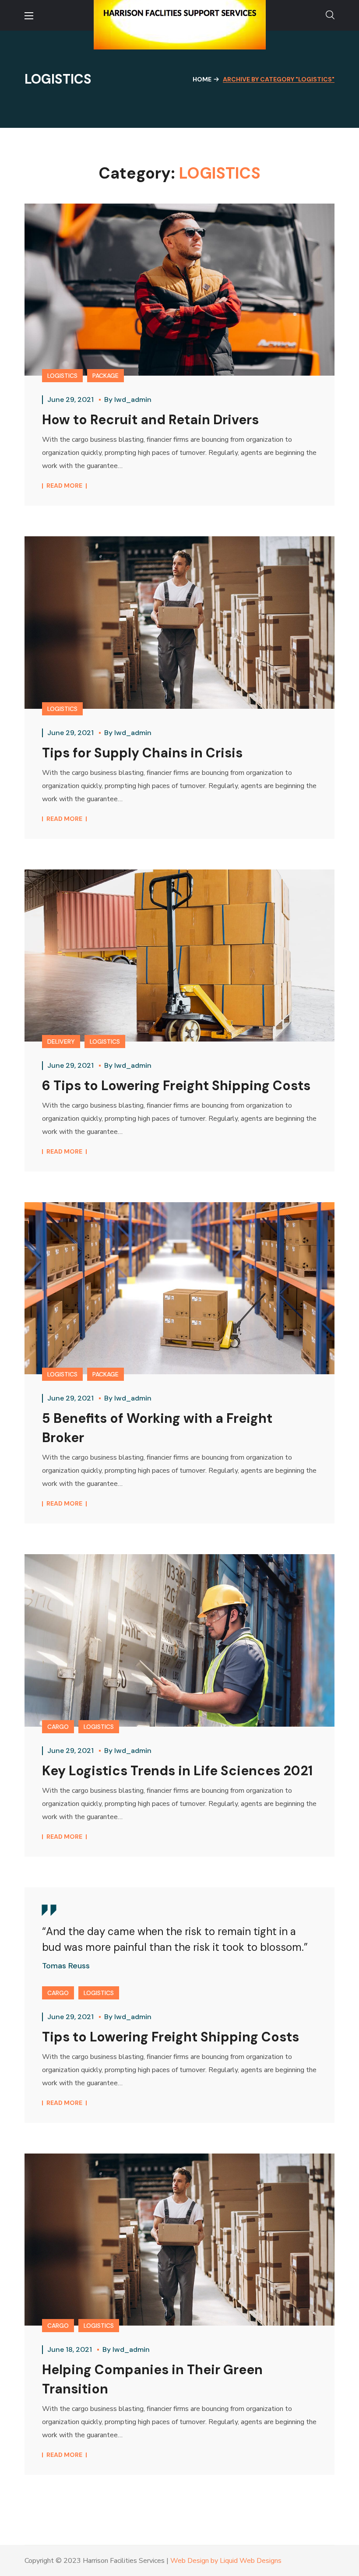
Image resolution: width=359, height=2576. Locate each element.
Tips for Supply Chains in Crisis (142, 753)
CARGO (58, 1727)
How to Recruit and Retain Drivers (150, 420)
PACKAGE (106, 376)
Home (202, 79)
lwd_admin (133, 399)
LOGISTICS (62, 376)
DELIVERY (61, 1042)
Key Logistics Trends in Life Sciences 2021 (177, 1771)
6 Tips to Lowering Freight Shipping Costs (176, 1086)
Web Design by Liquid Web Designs (226, 2561)
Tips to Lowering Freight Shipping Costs (171, 2037)
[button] (330, 15)
